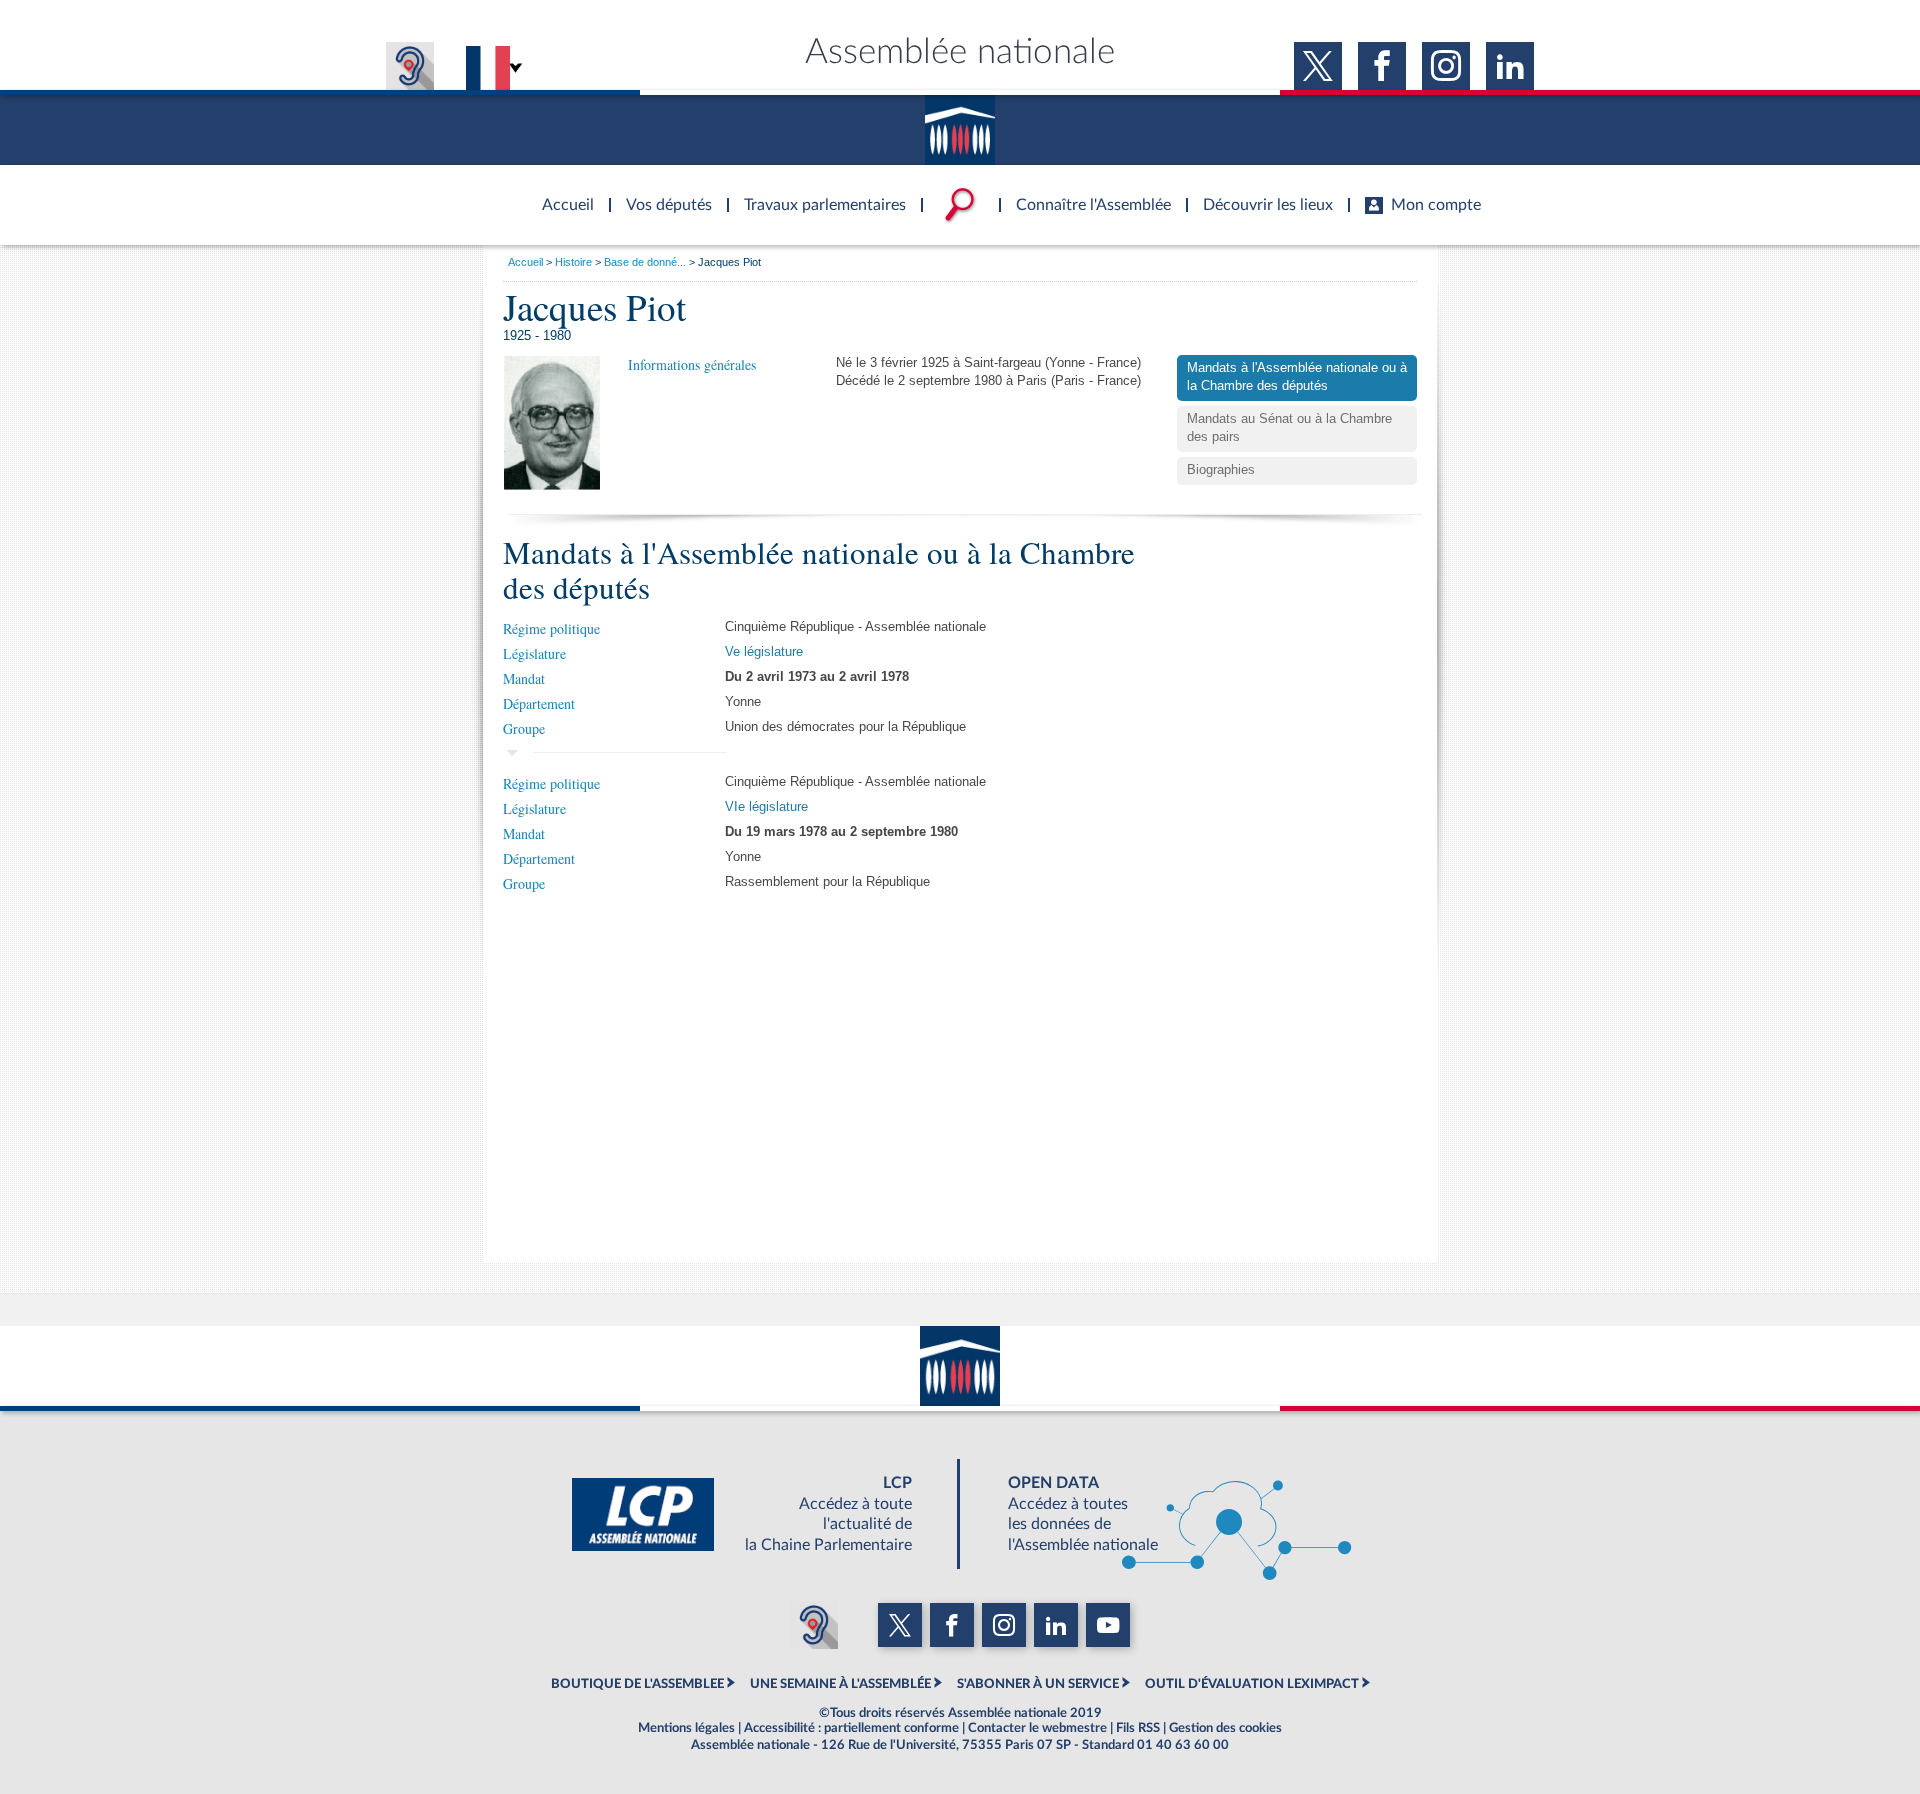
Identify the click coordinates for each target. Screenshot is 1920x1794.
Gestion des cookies (1225, 1728)
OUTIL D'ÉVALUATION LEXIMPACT (1252, 1684)
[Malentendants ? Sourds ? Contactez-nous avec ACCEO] (410, 66)
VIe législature (766, 807)
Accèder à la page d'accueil (561, 193)
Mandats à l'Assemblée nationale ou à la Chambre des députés (1297, 377)
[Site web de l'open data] (1162, 1514)
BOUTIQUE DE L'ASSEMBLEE (637, 1684)
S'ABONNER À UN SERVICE (1038, 1684)
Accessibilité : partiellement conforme (851, 1728)
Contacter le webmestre (1037, 1728)
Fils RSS (1138, 1728)
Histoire (573, 262)
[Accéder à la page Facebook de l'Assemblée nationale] (1382, 66)
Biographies (1221, 470)
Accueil (525, 262)
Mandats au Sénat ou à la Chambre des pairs (1289, 428)
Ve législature (764, 652)
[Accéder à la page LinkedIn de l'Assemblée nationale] (1510, 66)
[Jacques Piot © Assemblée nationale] (552, 423)
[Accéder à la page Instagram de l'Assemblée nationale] (1446, 66)
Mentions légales (686, 1728)
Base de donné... (645, 262)
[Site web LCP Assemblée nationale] (758, 1514)
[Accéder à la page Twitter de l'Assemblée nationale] (1318, 66)
